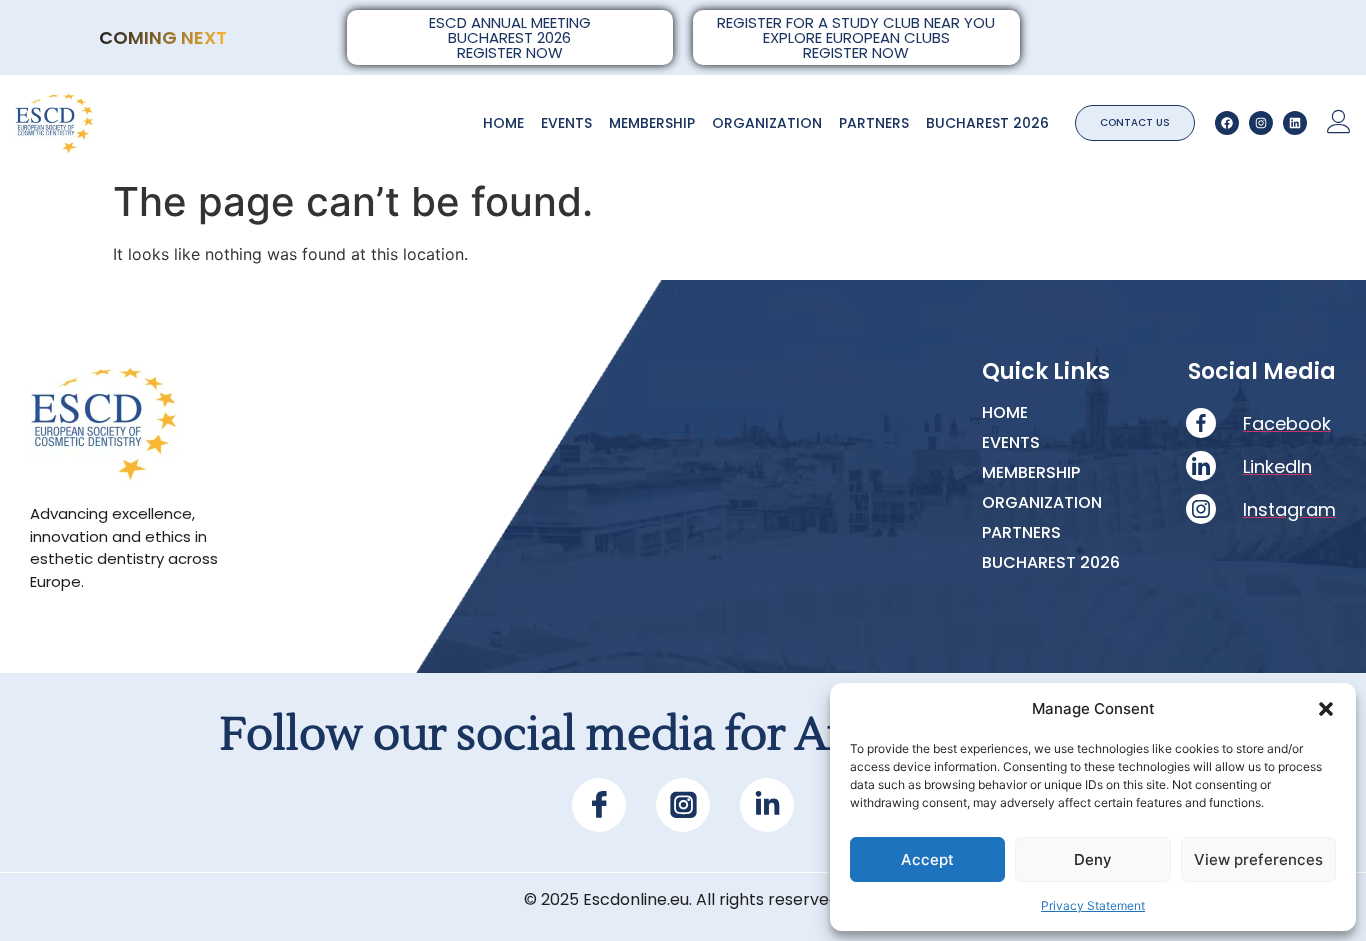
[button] (1326, 709)
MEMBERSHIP (652, 123)
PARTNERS (874, 123)
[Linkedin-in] (767, 805)
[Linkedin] (1295, 123)
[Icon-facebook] (599, 805)
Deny (1093, 859)
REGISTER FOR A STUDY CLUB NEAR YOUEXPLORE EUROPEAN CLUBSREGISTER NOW (856, 37)
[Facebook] (1227, 123)
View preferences (1258, 859)
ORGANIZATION (767, 123)
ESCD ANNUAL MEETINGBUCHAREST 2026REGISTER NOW (510, 37)
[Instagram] (1261, 123)
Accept (927, 859)
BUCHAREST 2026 (987, 123)
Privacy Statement (1093, 905)
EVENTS (566, 123)
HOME (503, 123)
